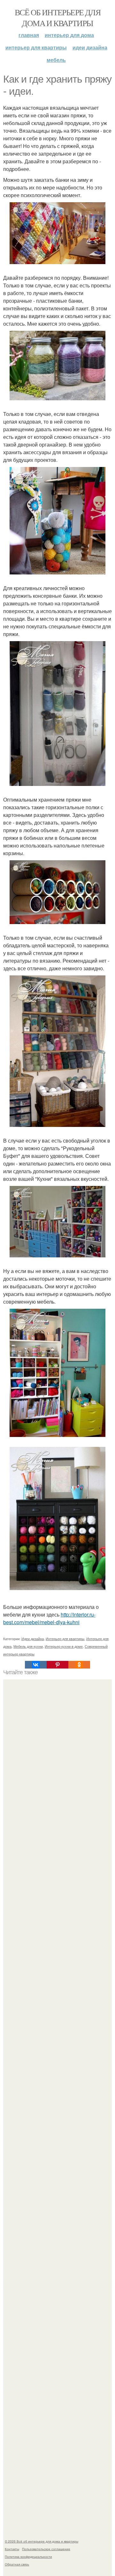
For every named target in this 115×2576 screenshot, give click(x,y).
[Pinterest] (57, 1665)
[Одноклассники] (79, 1665)
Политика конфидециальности (28, 2557)
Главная (29, 35)
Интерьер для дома (69, 35)
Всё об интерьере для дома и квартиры (57, 18)
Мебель (56, 60)
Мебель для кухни (28, 1646)
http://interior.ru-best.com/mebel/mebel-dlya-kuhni (49, 1618)
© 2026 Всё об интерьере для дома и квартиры (42, 2541)
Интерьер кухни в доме (64, 1646)
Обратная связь (17, 2564)
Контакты (12, 2549)
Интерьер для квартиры (36, 47)
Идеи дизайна (90, 47)
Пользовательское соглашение (46, 2549)
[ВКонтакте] (36, 1665)
